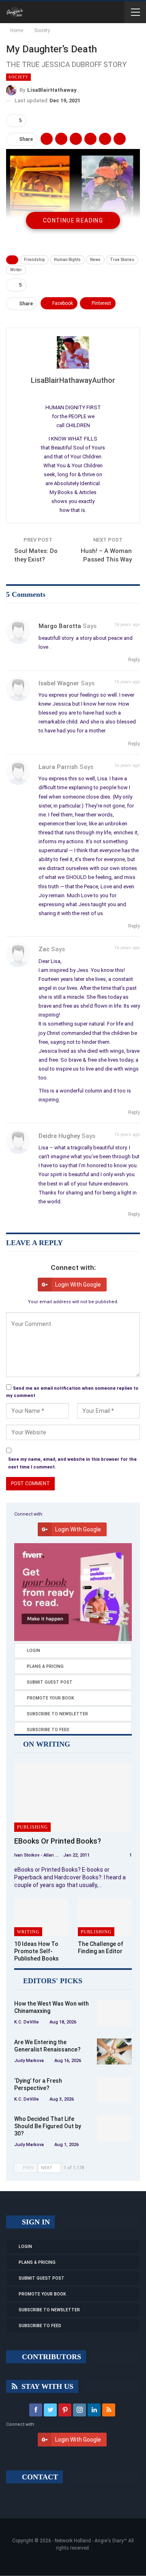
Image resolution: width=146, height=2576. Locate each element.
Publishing (32, 1827)
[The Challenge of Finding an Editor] (105, 1917)
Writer (16, 270)
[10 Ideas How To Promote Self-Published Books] (41, 1917)
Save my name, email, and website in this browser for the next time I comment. (72, 1463)
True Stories (122, 260)
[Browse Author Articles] (73, 352)
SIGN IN (35, 2222)
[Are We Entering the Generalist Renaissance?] (114, 2051)
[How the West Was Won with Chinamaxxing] (114, 2013)
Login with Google (78, 1285)
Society (18, 77)
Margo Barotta (60, 626)
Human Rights (67, 260)
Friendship (34, 260)
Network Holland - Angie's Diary (89, 2541)
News (95, 260)
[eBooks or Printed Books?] (73, 1797)
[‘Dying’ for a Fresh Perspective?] (114, 2090)
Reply (133, 660)
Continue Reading (73, 220)
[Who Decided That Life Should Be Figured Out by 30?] (114, 2128)
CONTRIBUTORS (50, 2357)
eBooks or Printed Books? (58, 1841)
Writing (28, 1932)
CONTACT (39, 2477)
